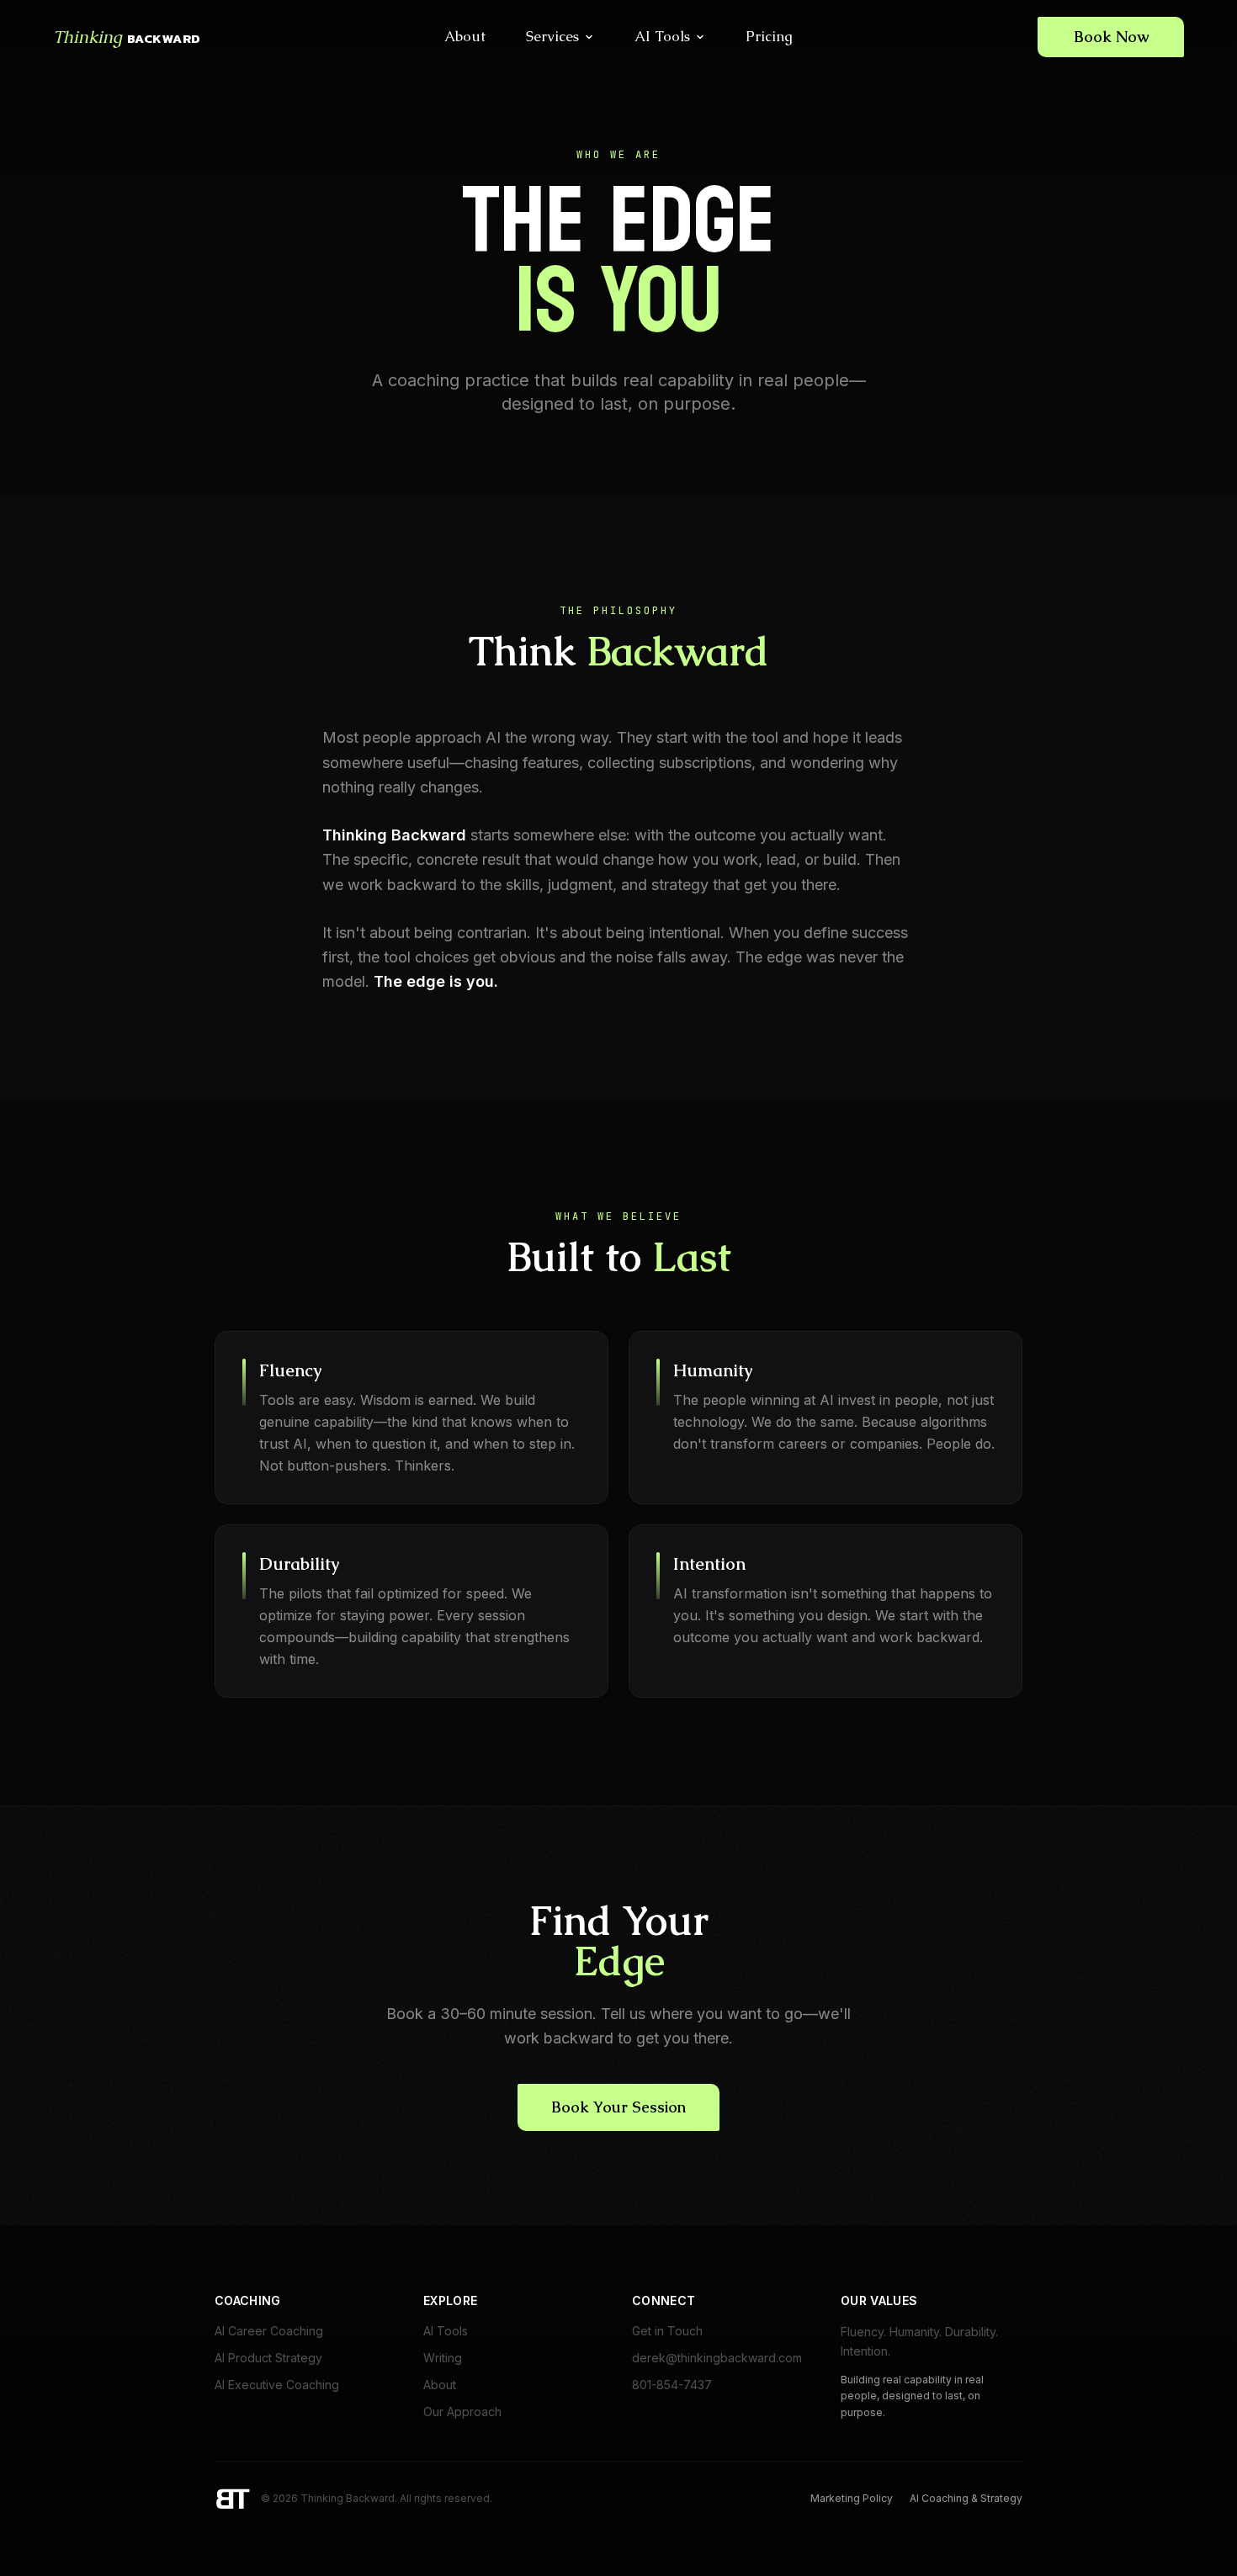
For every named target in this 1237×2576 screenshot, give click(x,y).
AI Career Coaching (269, 2331)
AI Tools (662, 36)
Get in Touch (667, 2331)
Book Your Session (618, 2107)
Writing (443, 2358)
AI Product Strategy (268, 2358)
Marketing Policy (852, 2498)
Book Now (1111, 37)
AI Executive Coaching (277, 2385)
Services (552, 36)
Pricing (769, 36)
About (465, 36)
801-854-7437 (672, 2385)
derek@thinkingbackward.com (717, 2358)
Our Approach (462, 2412)
